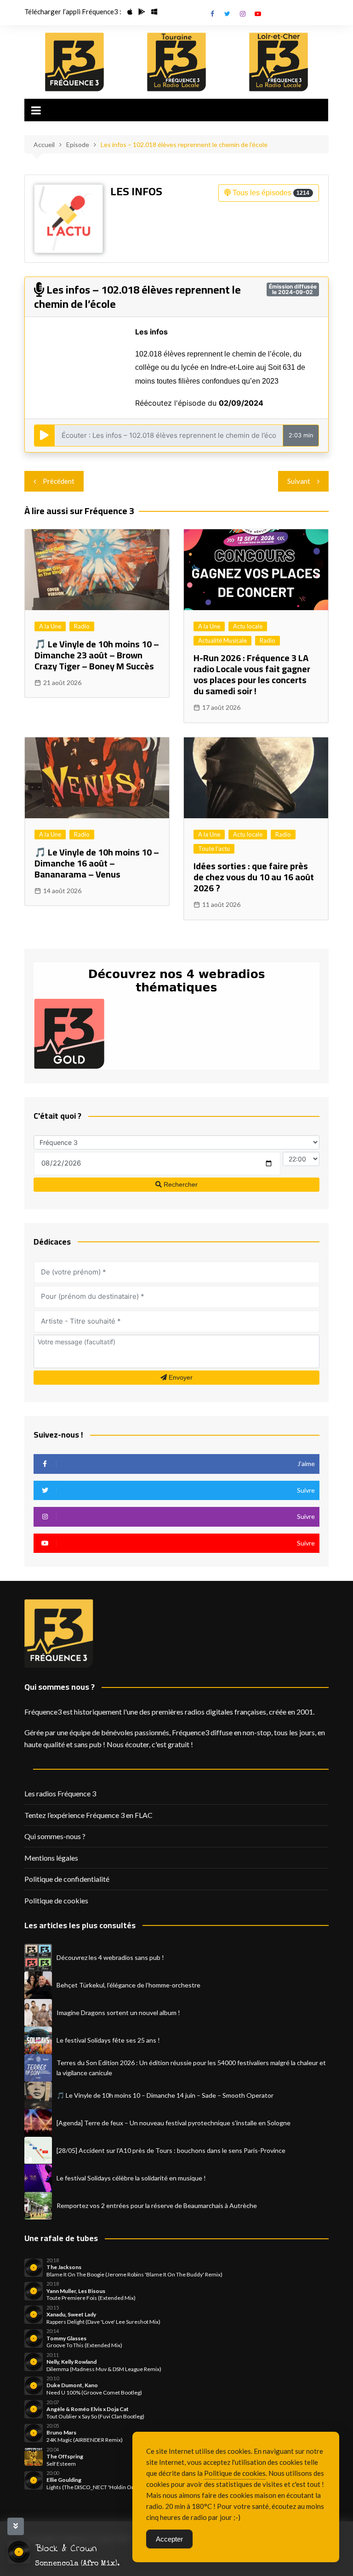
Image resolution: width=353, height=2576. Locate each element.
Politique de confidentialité (67, 1879)
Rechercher (180, 1184)
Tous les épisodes (270, 193)
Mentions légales (51, 1858)
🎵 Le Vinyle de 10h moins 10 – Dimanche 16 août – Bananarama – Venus (97, 863)
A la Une (50, 626)
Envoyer (180, 1377)
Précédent (59, 481)
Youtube (258, 14)
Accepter (169, 2539)
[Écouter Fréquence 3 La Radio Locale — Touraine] (176, 62)
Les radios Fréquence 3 (60, 1793)
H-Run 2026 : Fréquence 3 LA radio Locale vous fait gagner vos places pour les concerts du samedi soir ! (252, 674)
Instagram (243, 14)
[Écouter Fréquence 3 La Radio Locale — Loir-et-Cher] (279, 62)
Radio (82, 626)
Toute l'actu (214, 849)
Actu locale (248, 626)
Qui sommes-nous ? (55, 1836)
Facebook (212, 14)
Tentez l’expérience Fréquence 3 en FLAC (88, 1815)
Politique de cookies (56, 1900)
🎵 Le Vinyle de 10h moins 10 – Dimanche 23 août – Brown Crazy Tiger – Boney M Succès (97, 655)
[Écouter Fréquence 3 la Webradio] (74, 62)
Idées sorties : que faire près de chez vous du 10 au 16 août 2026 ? (254, 877)
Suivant (299, 481)
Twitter (228, 14)
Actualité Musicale (222, 640)
